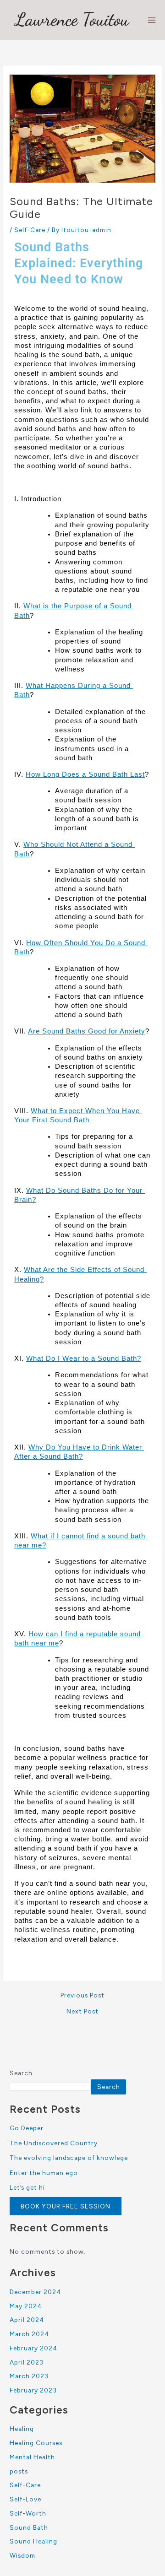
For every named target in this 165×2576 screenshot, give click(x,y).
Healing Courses (36, 2443)
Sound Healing (33, 2541)
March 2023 (29, 2376)
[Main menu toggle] (152, 20)
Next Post (82, 2012)
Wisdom (22, 2555)
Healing (22, 2429)
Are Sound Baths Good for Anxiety (87, 1031)
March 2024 (29, 2334)
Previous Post (82, 1996)
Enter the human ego (44, 2173)
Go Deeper (27, 2128)
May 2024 (26, 2306)
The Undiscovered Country (54, 2143)
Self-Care (30, 230)
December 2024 (35, 2292)
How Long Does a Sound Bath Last (85, 774)
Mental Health (32, 2457)
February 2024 (33, 2348)
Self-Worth (28, 2513)
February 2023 (33, 2390)
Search (21, 2073)
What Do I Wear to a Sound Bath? (84, 1358)
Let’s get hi (27, 2187)
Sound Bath (29, 2527)
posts (19, 2471)
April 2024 (27, 2320)
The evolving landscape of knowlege (69, 2158)
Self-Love (25, 2499)
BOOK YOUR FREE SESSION (66, 2206)
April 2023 (27, 2362)
